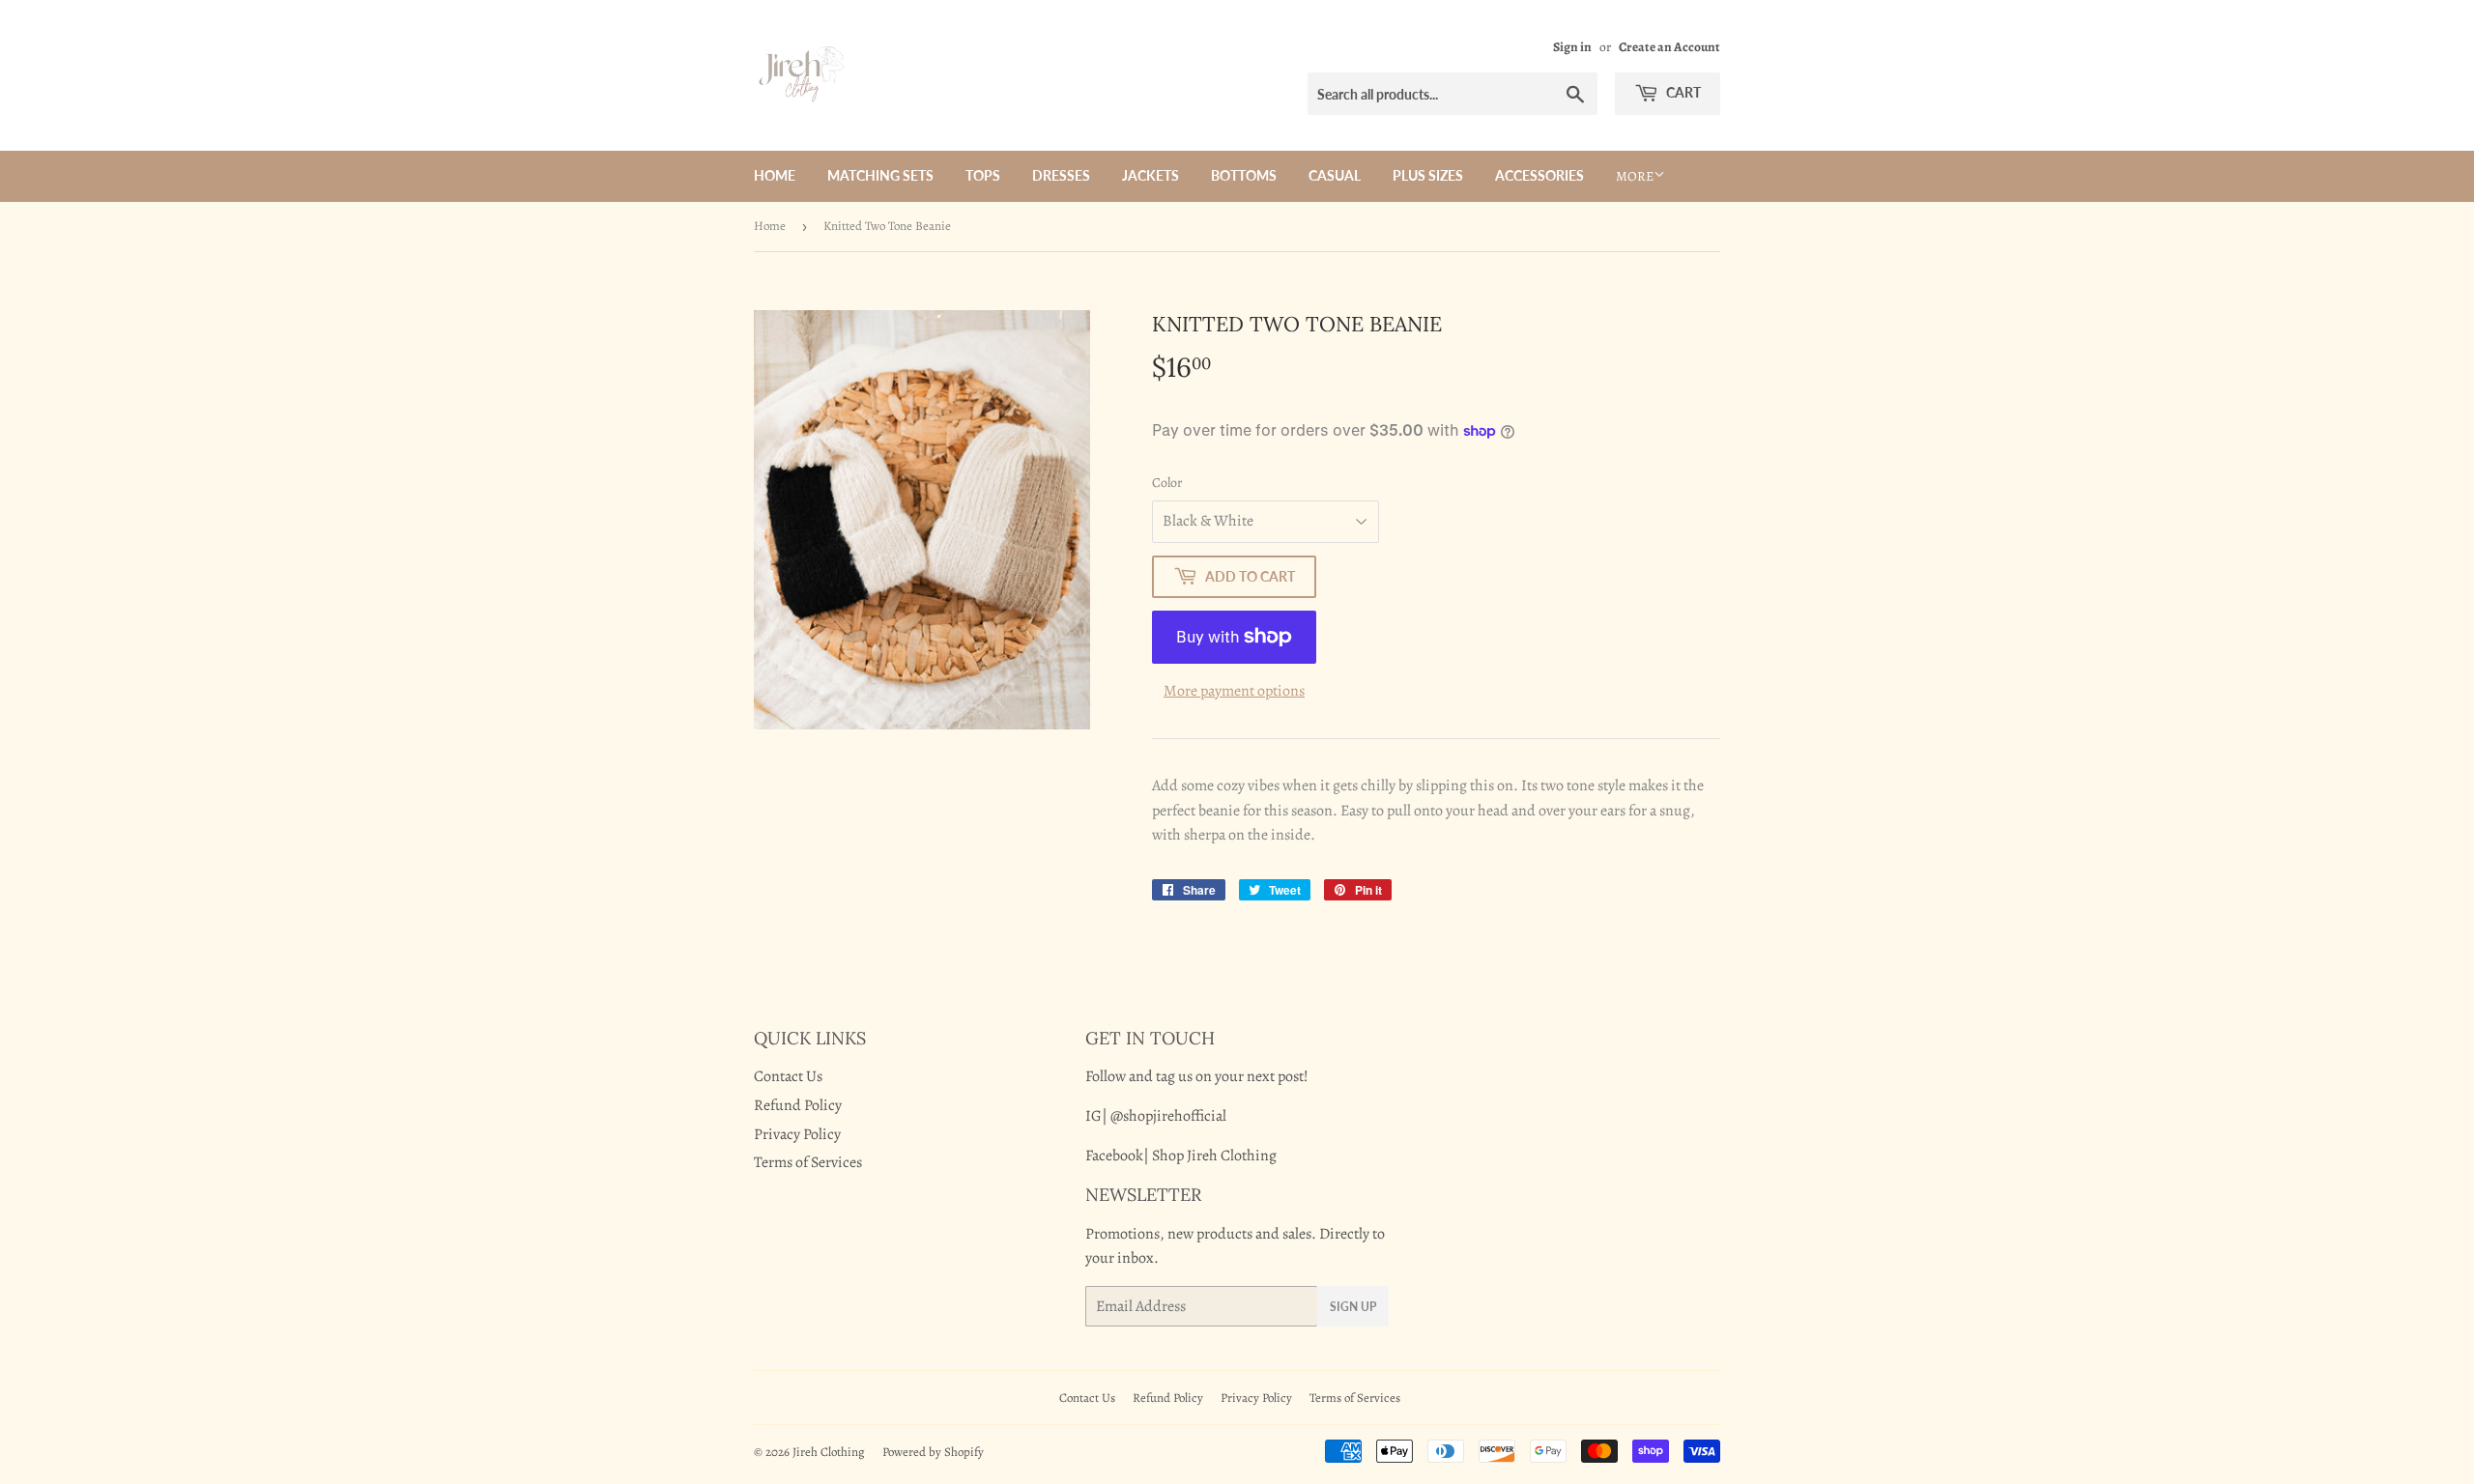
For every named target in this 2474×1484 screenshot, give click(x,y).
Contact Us (788, 1076)
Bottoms (1244, 175)
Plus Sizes (1428, 175)
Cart (1682, 92)
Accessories (1539, 175)
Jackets (1151, 175)
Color (1167, 483)
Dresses (1061, 175)
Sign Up (1353, 1307)
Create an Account (1669, 47)
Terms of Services (808, 1162)
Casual (1335, 175)
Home (775, 175)
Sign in (1572, 47)
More (1635, 176)
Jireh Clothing (829, 1452)
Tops (983, 175)
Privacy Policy (797, 1134)
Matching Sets (880, 175)
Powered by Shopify (933, 1452)
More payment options (1234, 691)
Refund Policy (798, 1105)
